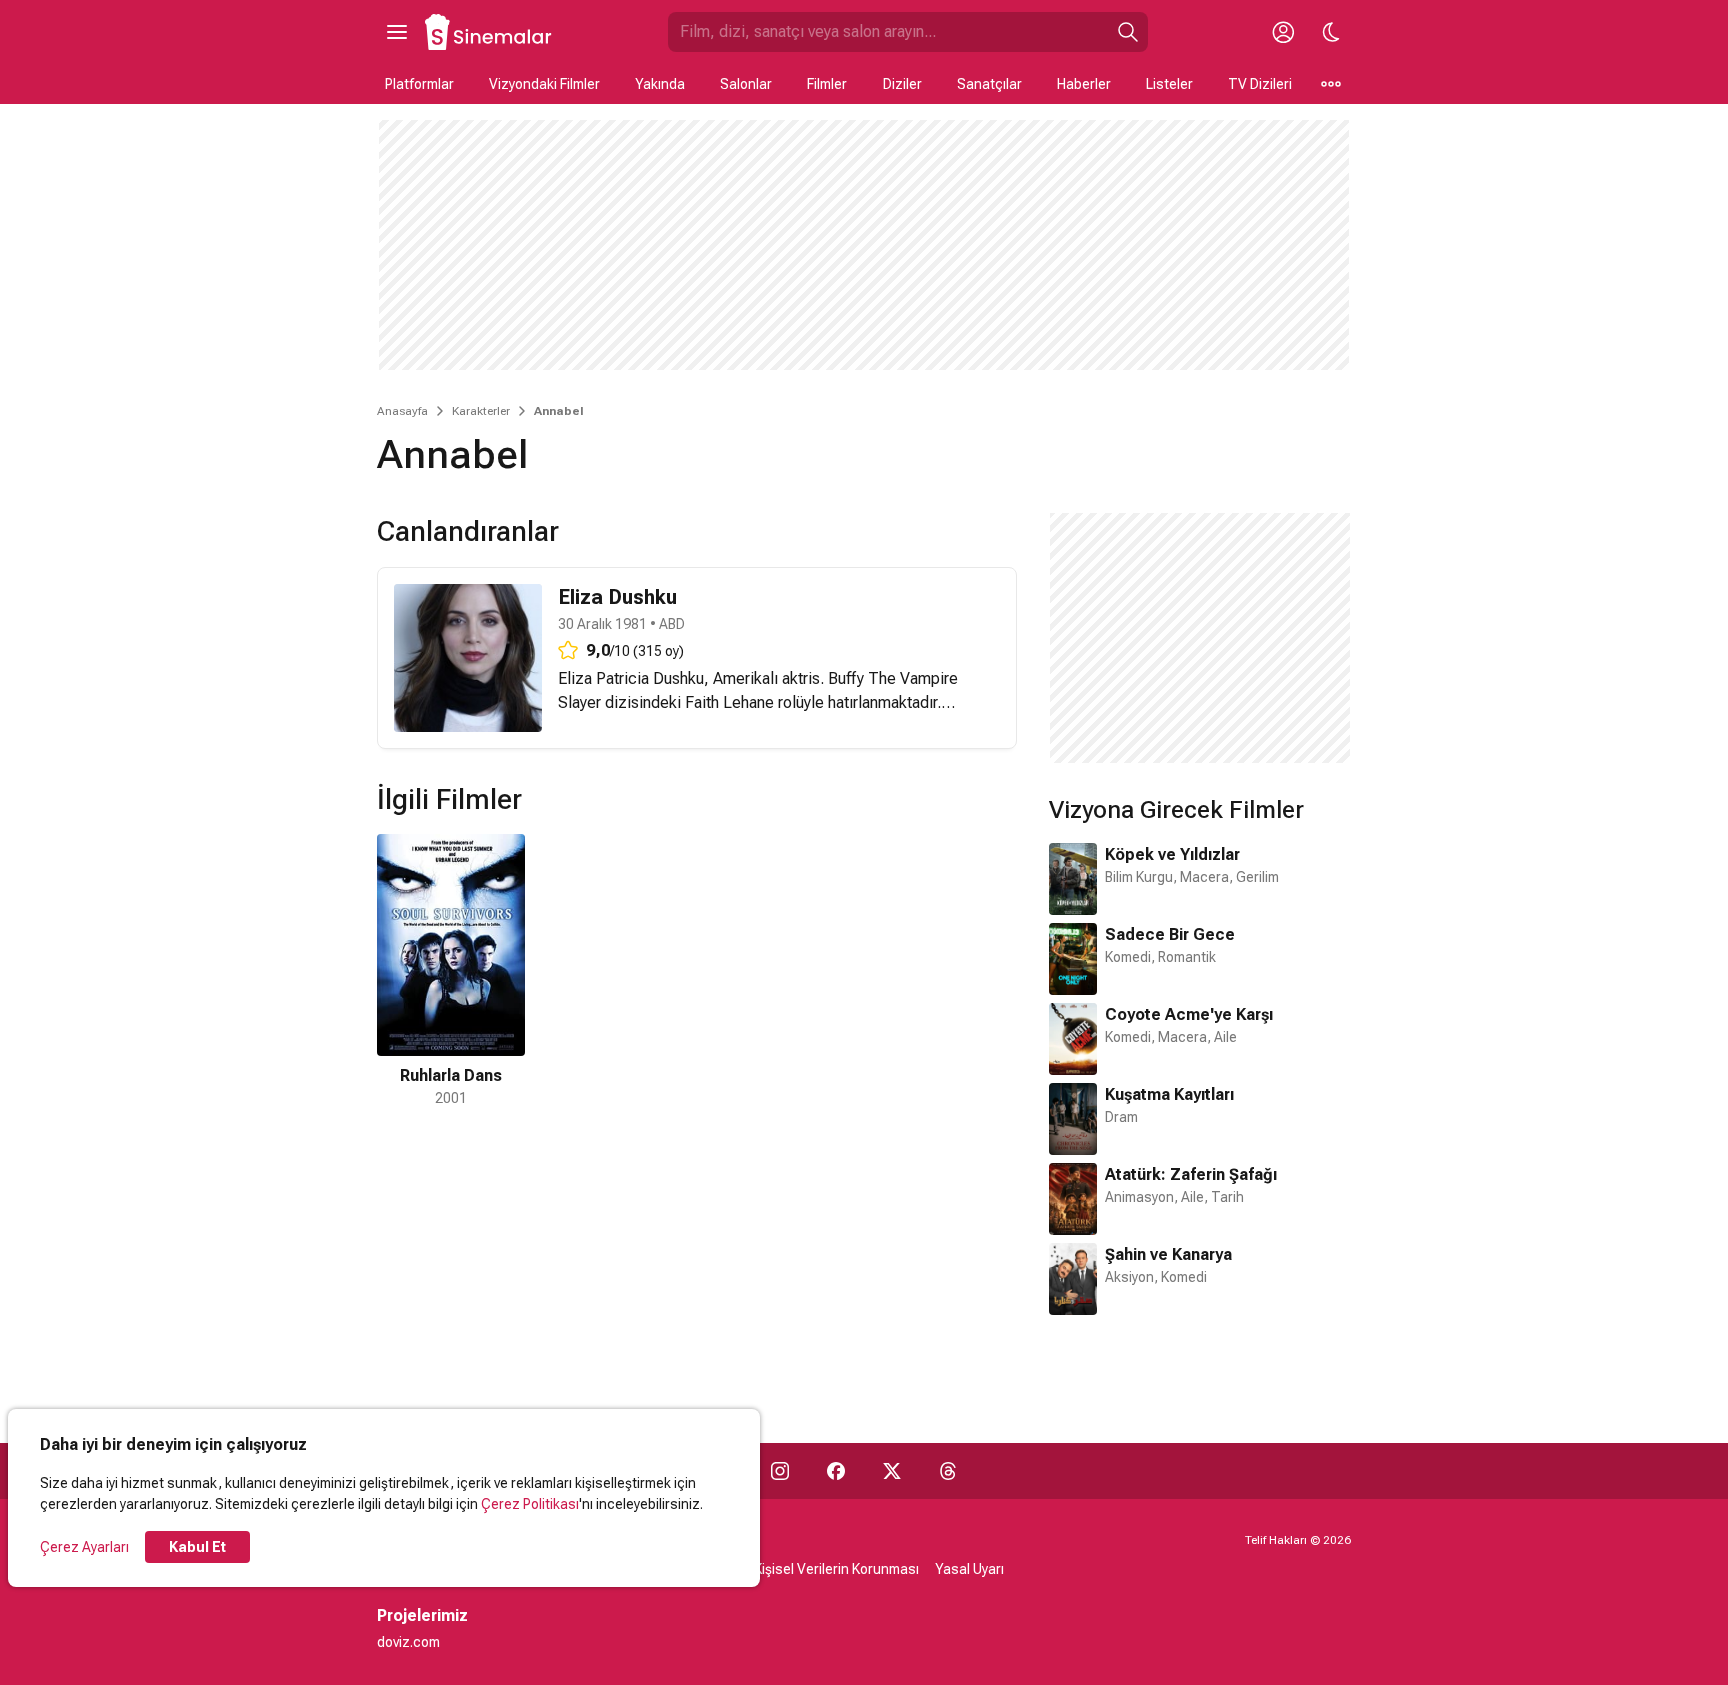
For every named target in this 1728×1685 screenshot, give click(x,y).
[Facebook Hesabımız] (836, 1471)
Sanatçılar (989, 84)
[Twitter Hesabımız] (892, 1471)
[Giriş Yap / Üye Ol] (1283, 32)
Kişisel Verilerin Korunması (836, 1569)
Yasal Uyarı (969, 1569)
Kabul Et (197, 1547)
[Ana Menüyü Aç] (397, 32)
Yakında (660, 84)
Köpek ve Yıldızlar (1172, 854)
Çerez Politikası (530, 1504)
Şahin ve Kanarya (1168, 1254)
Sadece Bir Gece (1170, 934)
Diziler (902, 84)
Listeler (1169, 84)
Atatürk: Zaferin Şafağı (1191, 1174)
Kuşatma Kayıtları (1169, 1094)
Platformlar (419, 84)
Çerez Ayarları (84, 1547)
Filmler (827, 84)
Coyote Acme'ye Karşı (1189, 1014)
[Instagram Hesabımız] (780, 1471)
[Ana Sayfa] (489, 32)
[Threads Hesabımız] (948, 1471)
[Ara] (1128, 32)
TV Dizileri (1260, 84)
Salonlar (746, 84)
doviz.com (408, 1642)
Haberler (1084, 84)
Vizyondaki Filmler (544, 84)
